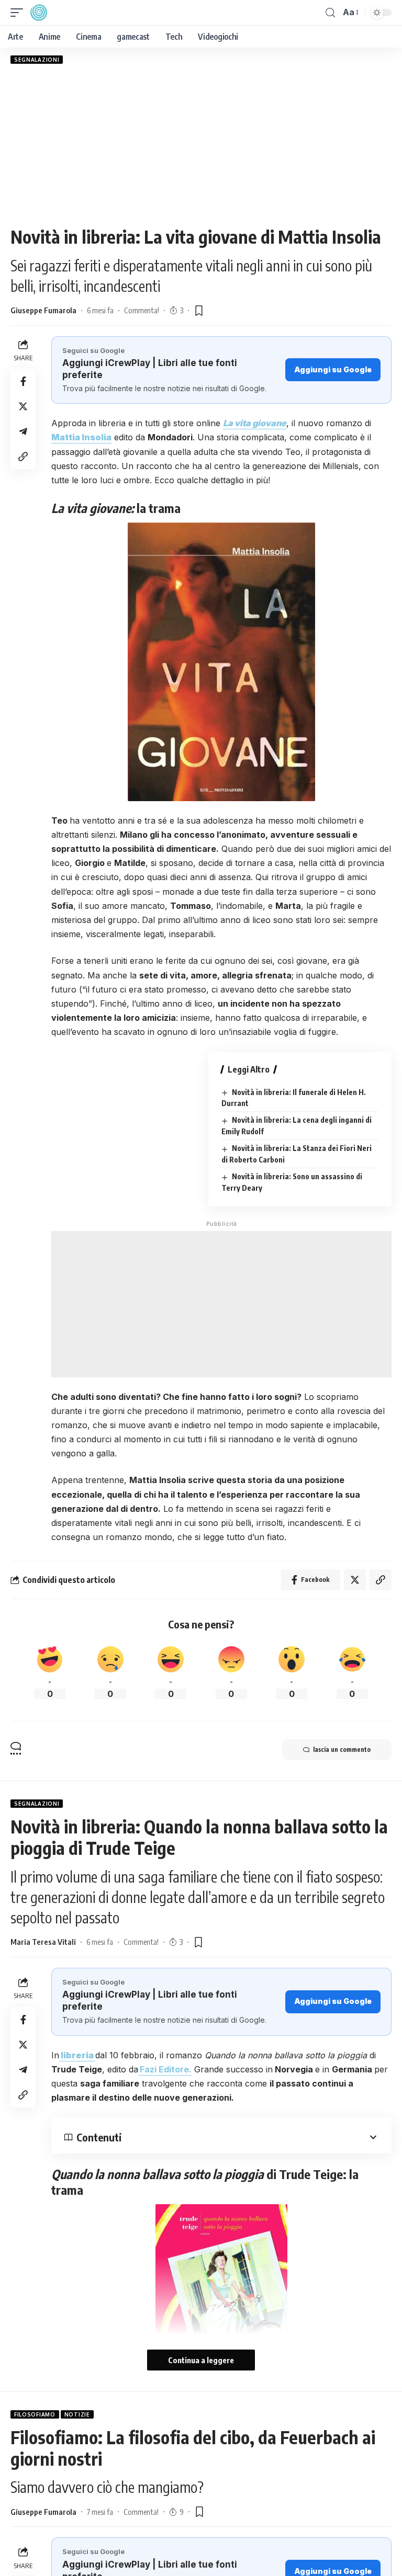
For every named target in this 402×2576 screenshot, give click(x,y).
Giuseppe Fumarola (43, 310)
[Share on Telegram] (23, 431)
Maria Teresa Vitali (43, 1942)
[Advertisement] (201, 145)
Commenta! (142, 310)
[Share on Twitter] (23, 406)
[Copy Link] (23, 457)
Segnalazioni (37, 60)
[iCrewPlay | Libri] (39, 13)
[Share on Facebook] (23, 381)
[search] (330, 13)
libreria (77, 2055)
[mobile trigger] (19, 13)
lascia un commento (342, 1749)
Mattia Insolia (81, 437)
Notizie (77, 2414)
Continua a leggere (201, 2360)
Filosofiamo (35, 2414)
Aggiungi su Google (333, 369)
